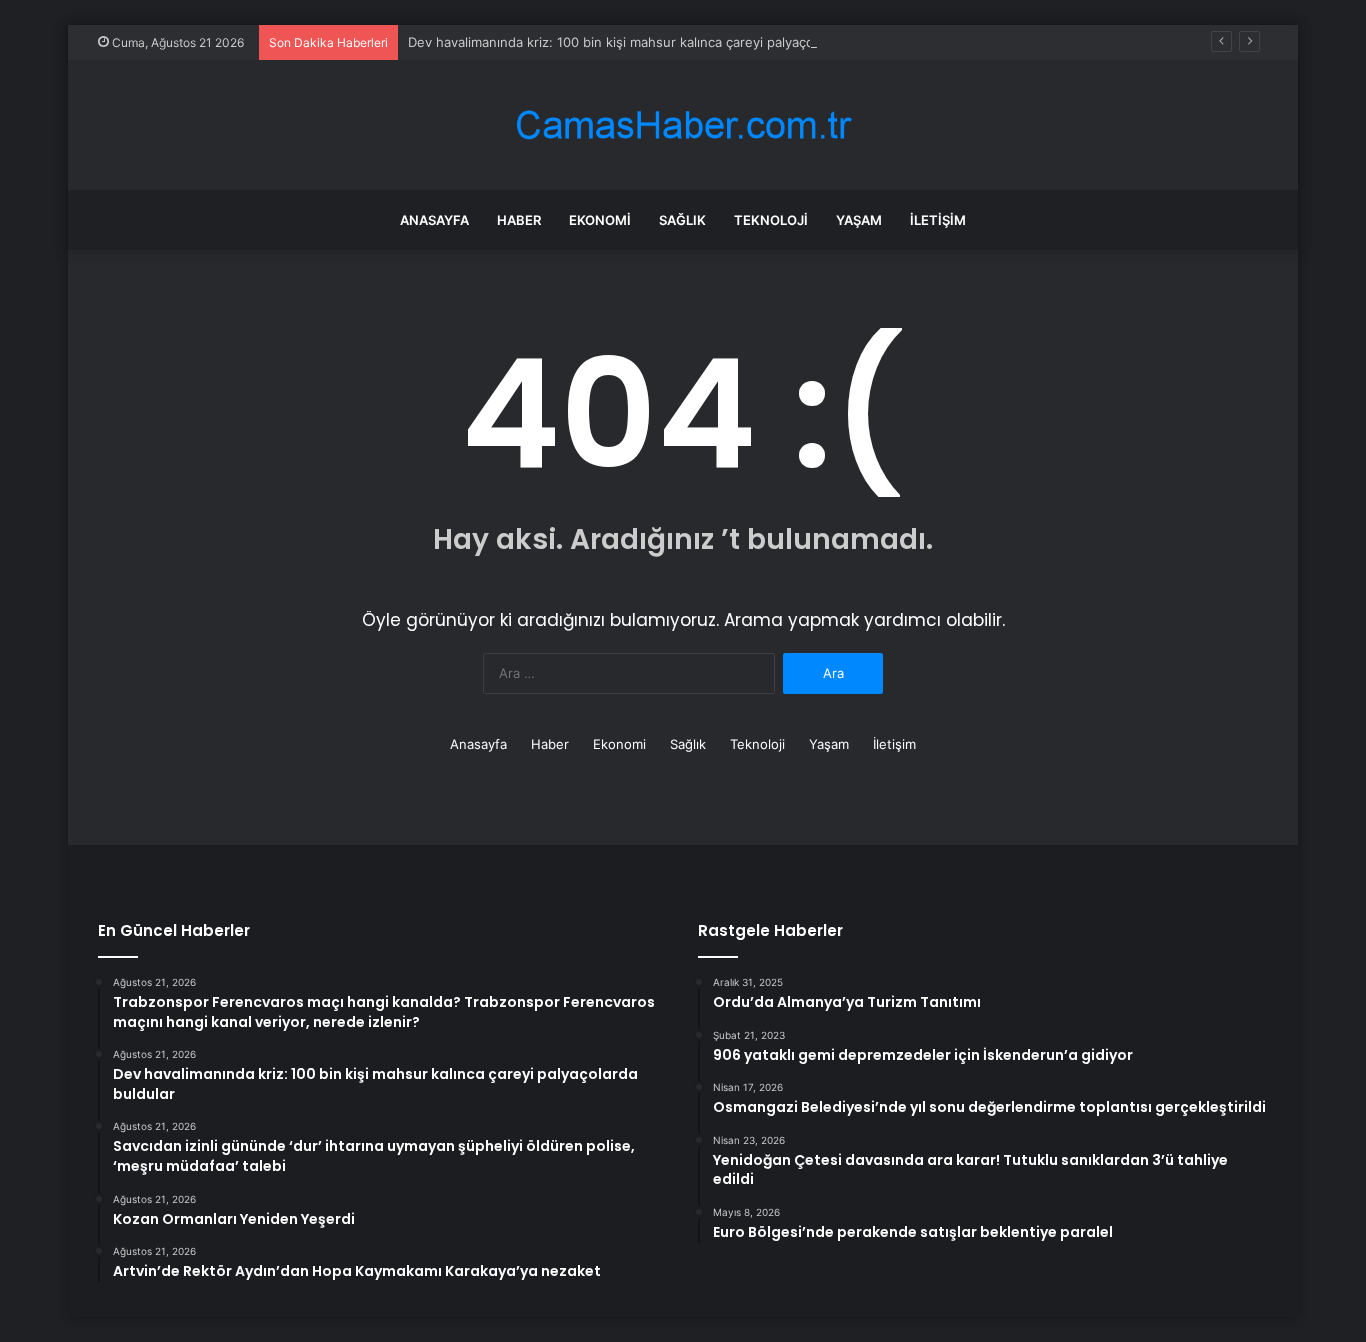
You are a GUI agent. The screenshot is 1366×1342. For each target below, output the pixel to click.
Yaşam (859, 220)
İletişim (938, 220)
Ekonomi (600, 220)
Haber (519, 220)
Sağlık (682, 220)
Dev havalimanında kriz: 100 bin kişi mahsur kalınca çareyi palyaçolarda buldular (653, 42)
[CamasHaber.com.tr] (683, 125)
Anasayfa (434, 220)
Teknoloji (771, 220)
